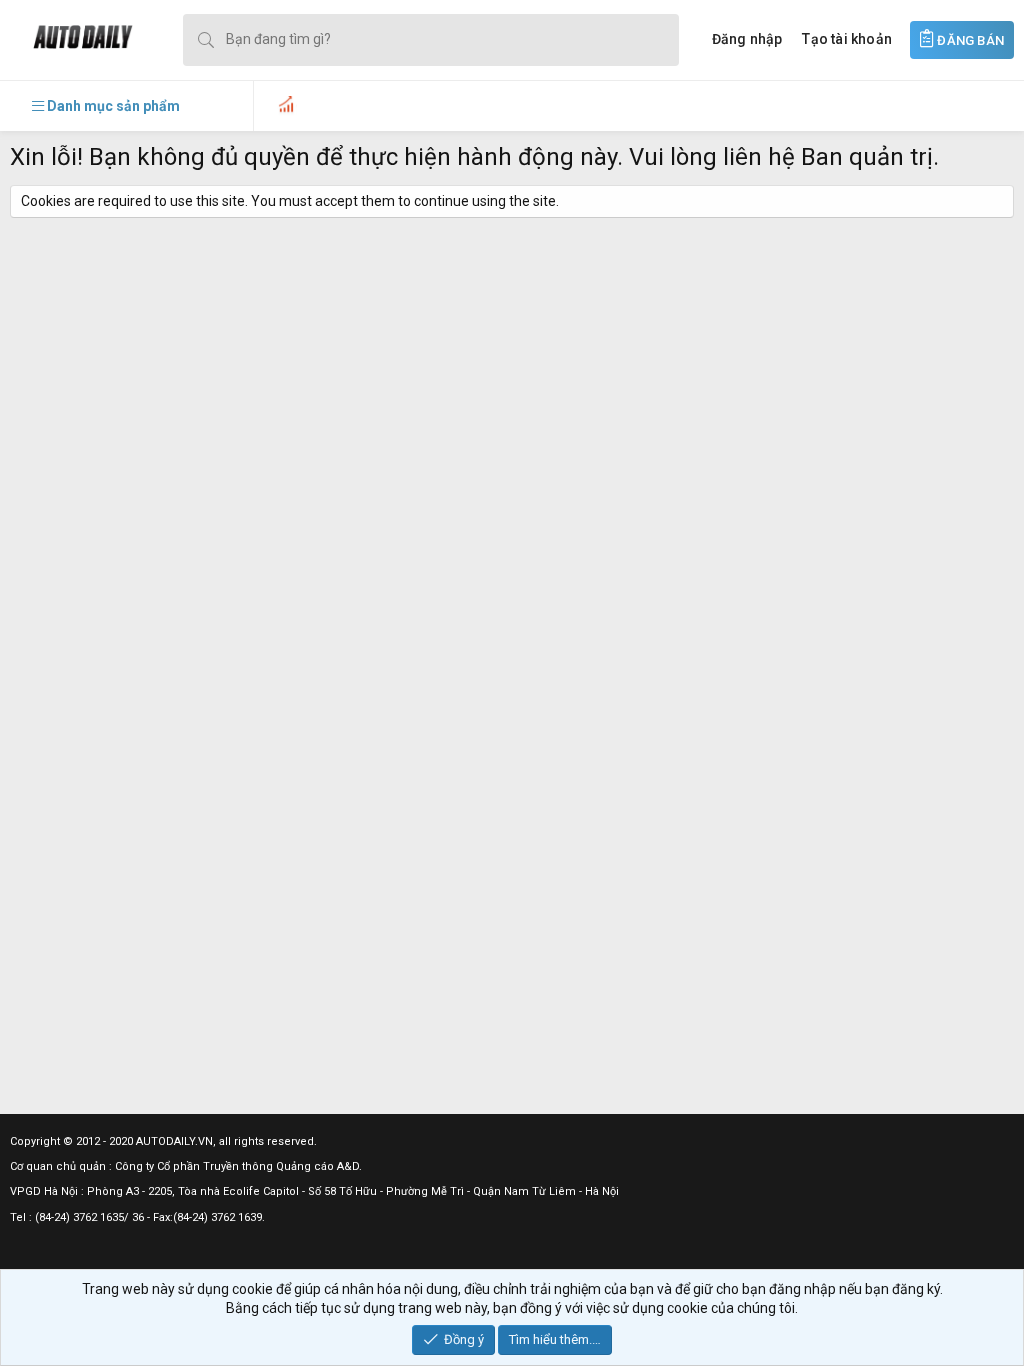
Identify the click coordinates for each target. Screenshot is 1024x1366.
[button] (106, 106)
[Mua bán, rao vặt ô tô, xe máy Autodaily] (71, 39)
